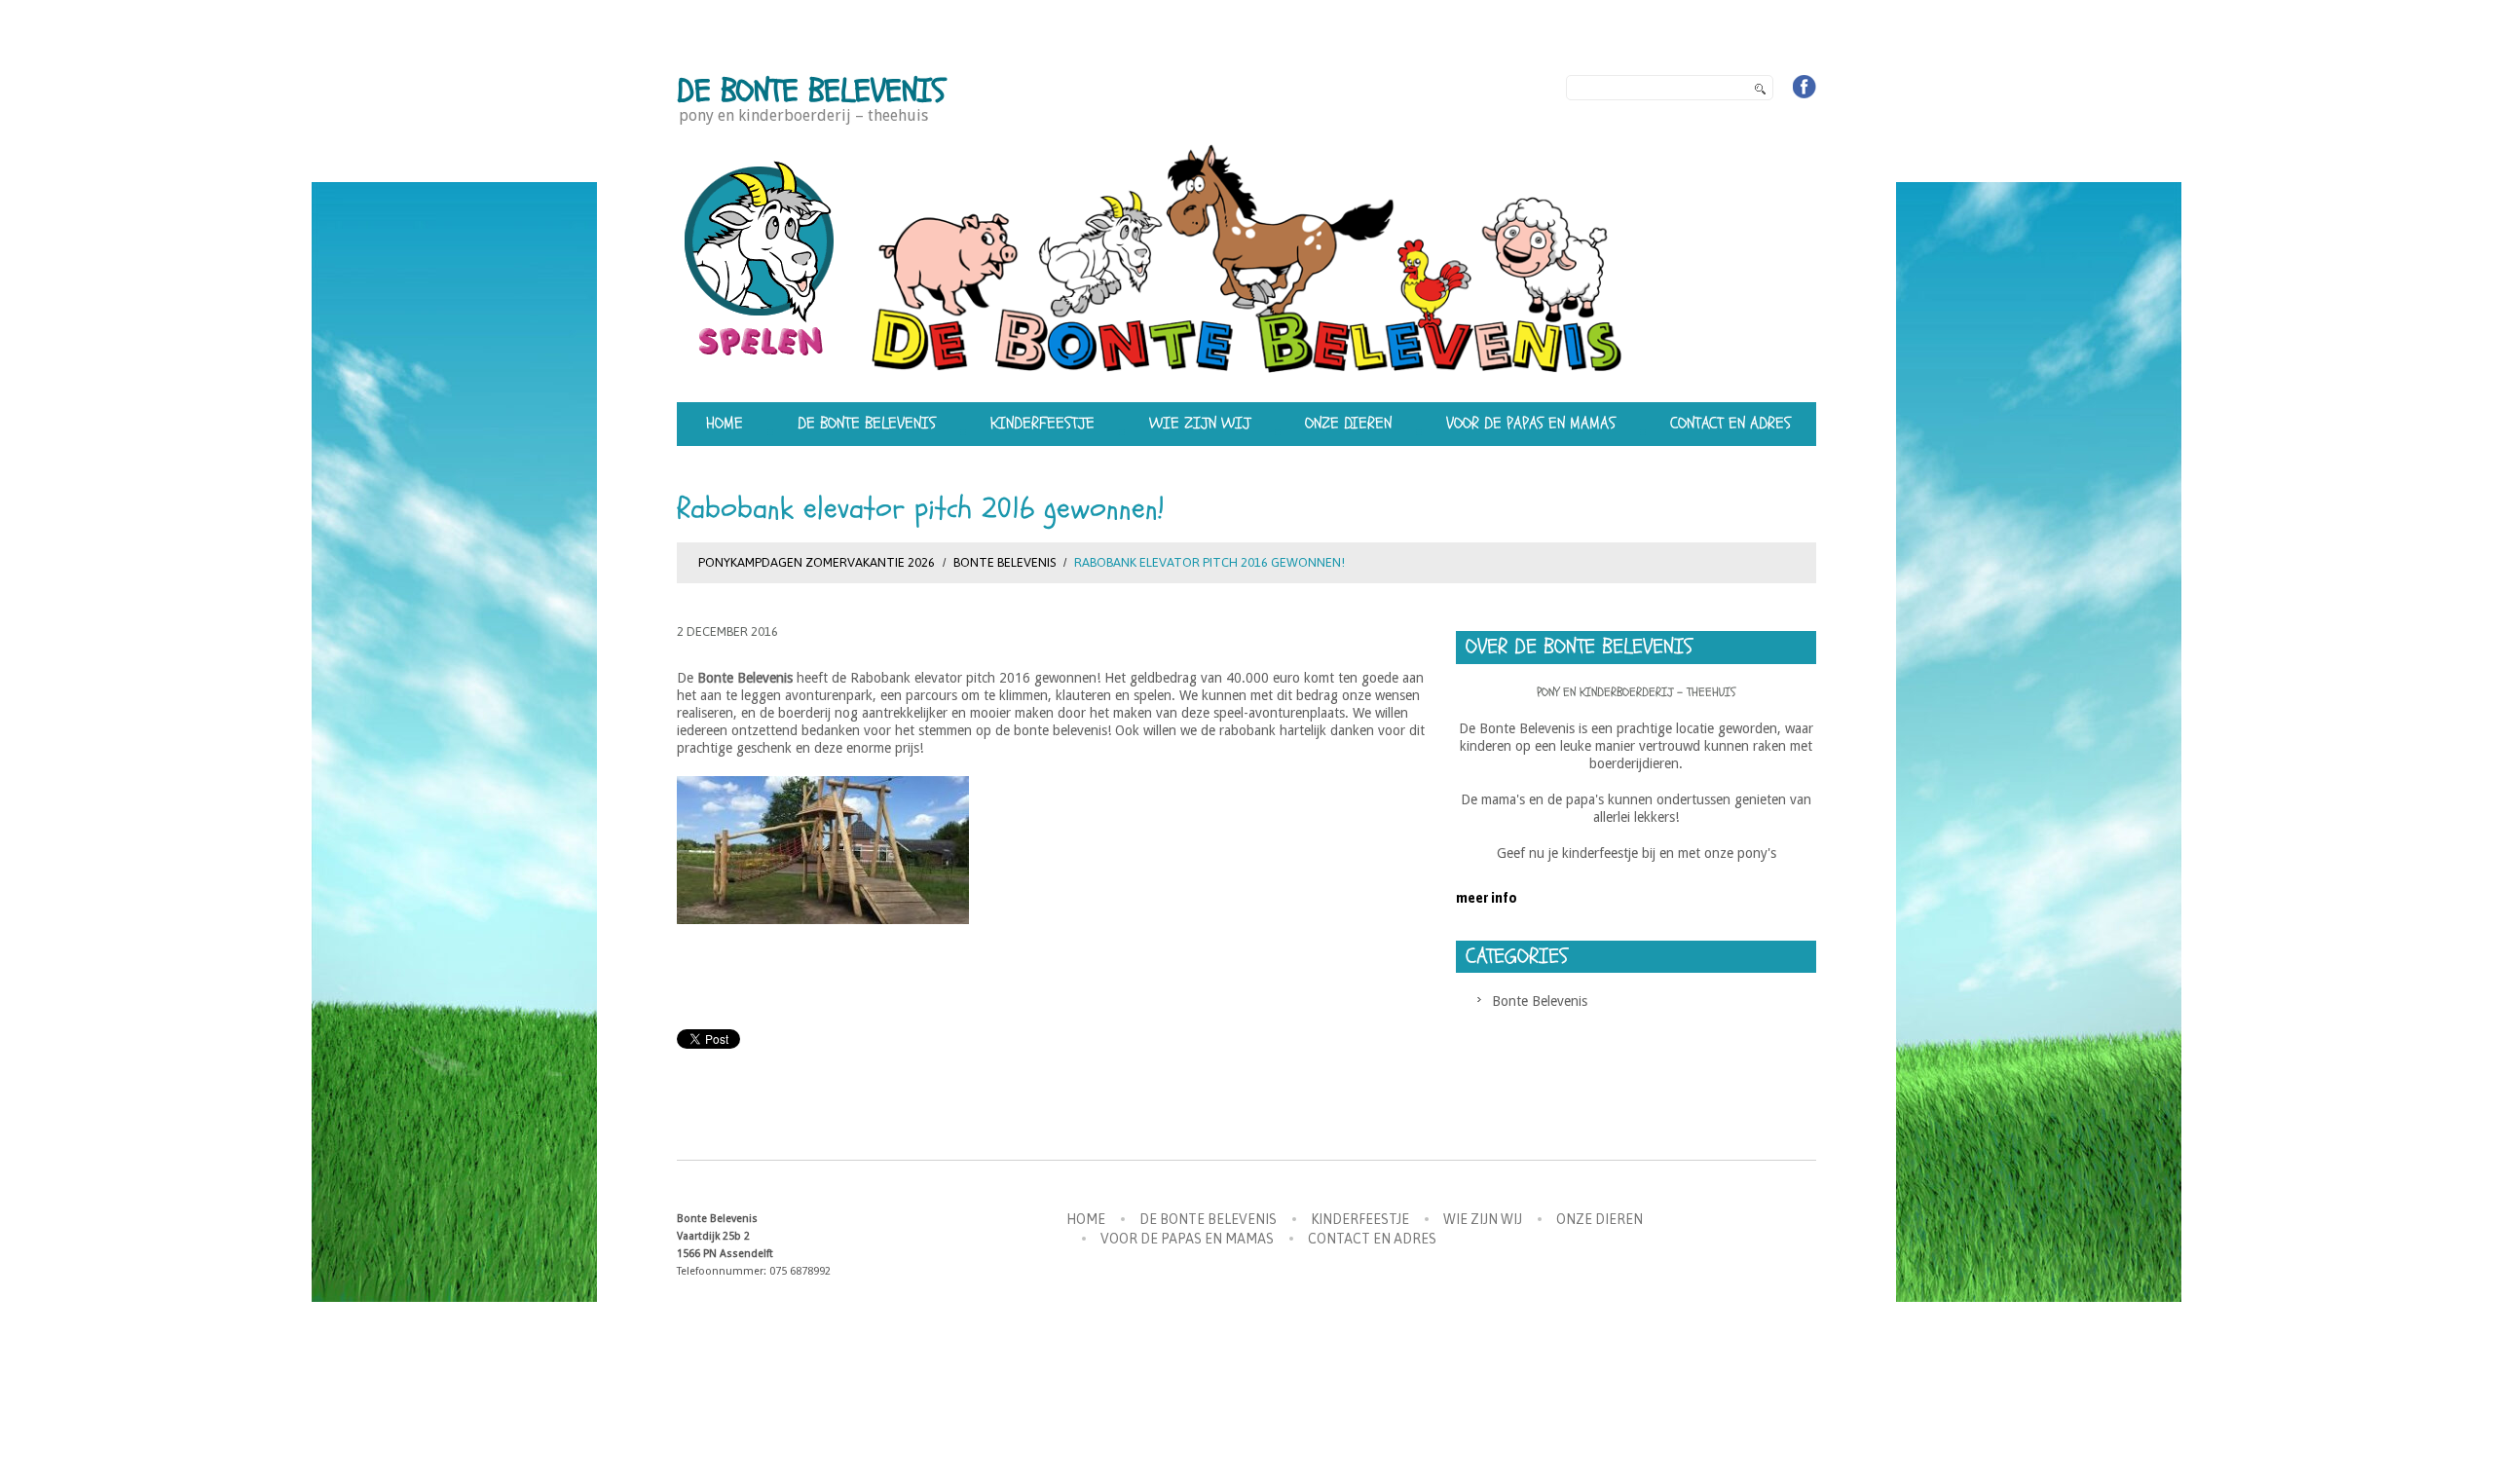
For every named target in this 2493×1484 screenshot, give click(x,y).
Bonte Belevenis (1005, 562)
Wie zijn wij (1200, 423)
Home (725, 423)
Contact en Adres (1730, 423)
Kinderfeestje (1042, 423)
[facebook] (1805, 87)
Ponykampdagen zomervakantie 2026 (817, 562)
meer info (1487, 898)
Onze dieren (1348, 423)
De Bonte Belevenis (811, 91)
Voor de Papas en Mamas (1531, 423)
